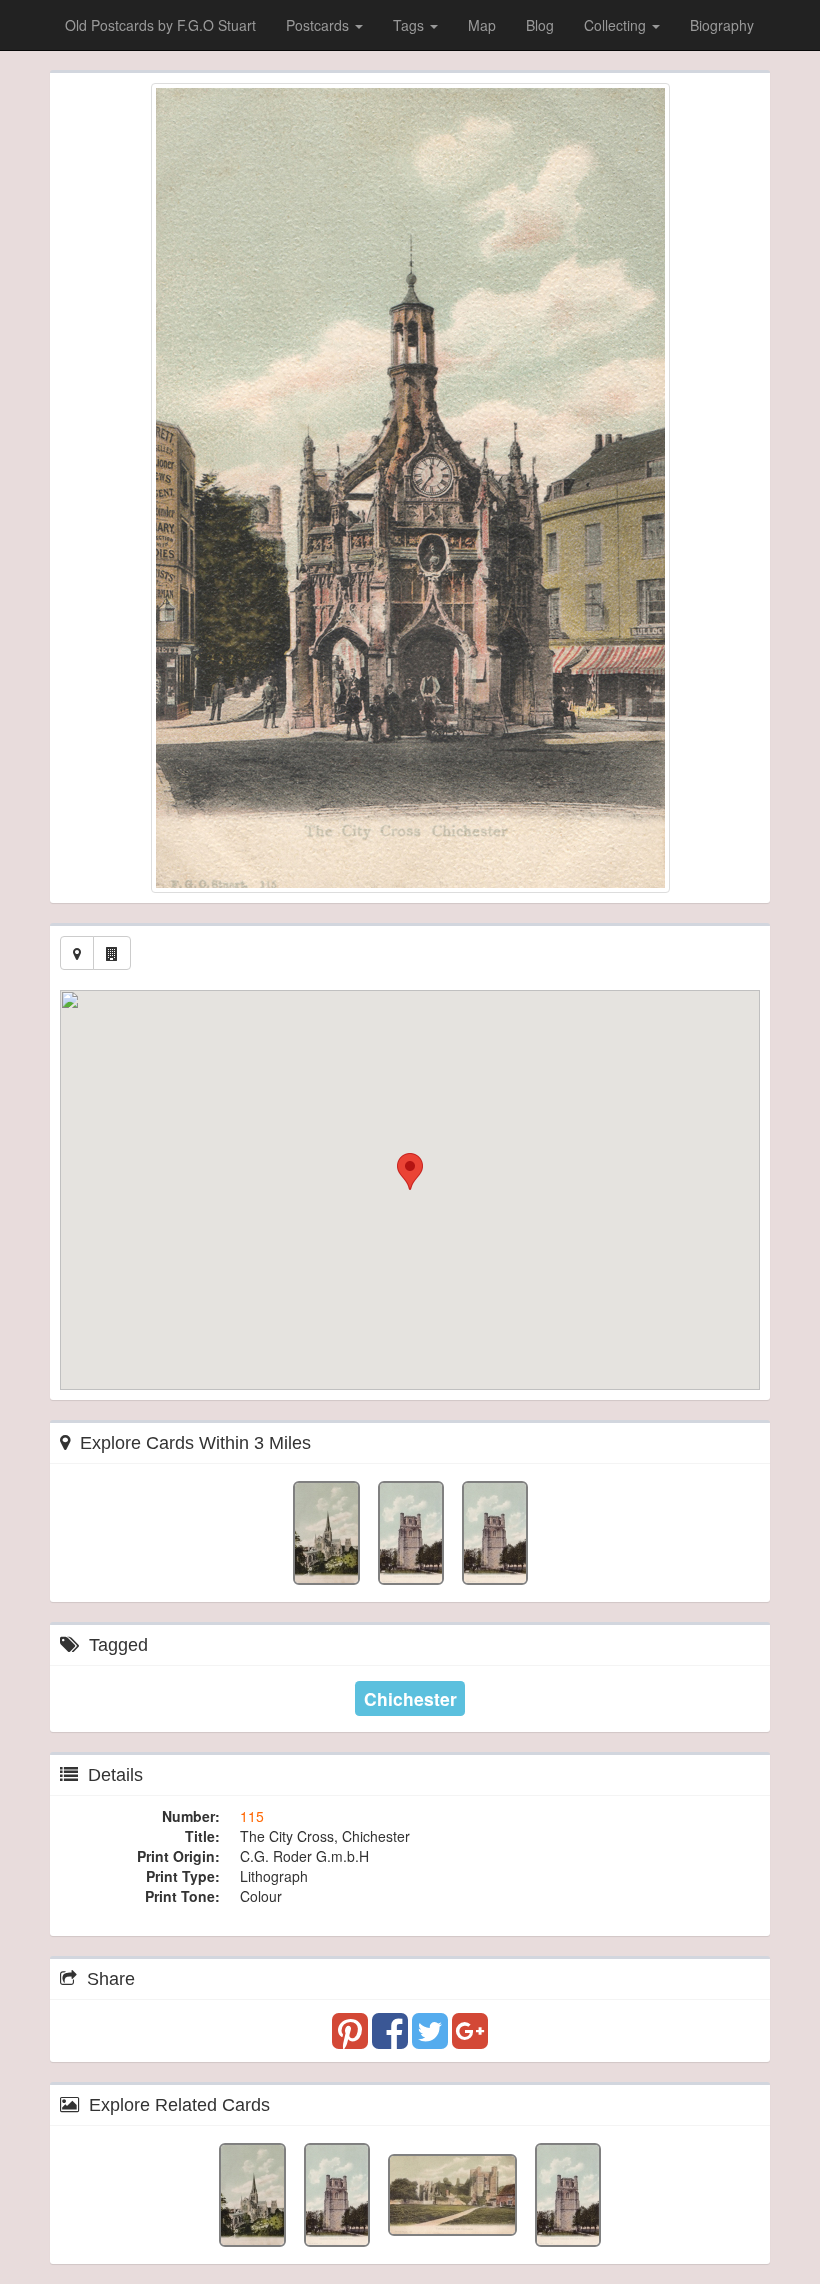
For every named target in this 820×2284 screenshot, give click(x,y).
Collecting (617, 25)
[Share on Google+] (470, 2040)
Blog (540, 25)
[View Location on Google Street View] (112, 953)
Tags (410, 25)
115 (252, 1816)
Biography (722, 25)
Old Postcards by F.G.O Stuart (160, 25)
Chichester (410, 1698)
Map (482, 25)
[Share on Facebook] (392, 2040)
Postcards (319, 25)
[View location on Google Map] (77, 953)
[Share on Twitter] (432, 2040)
